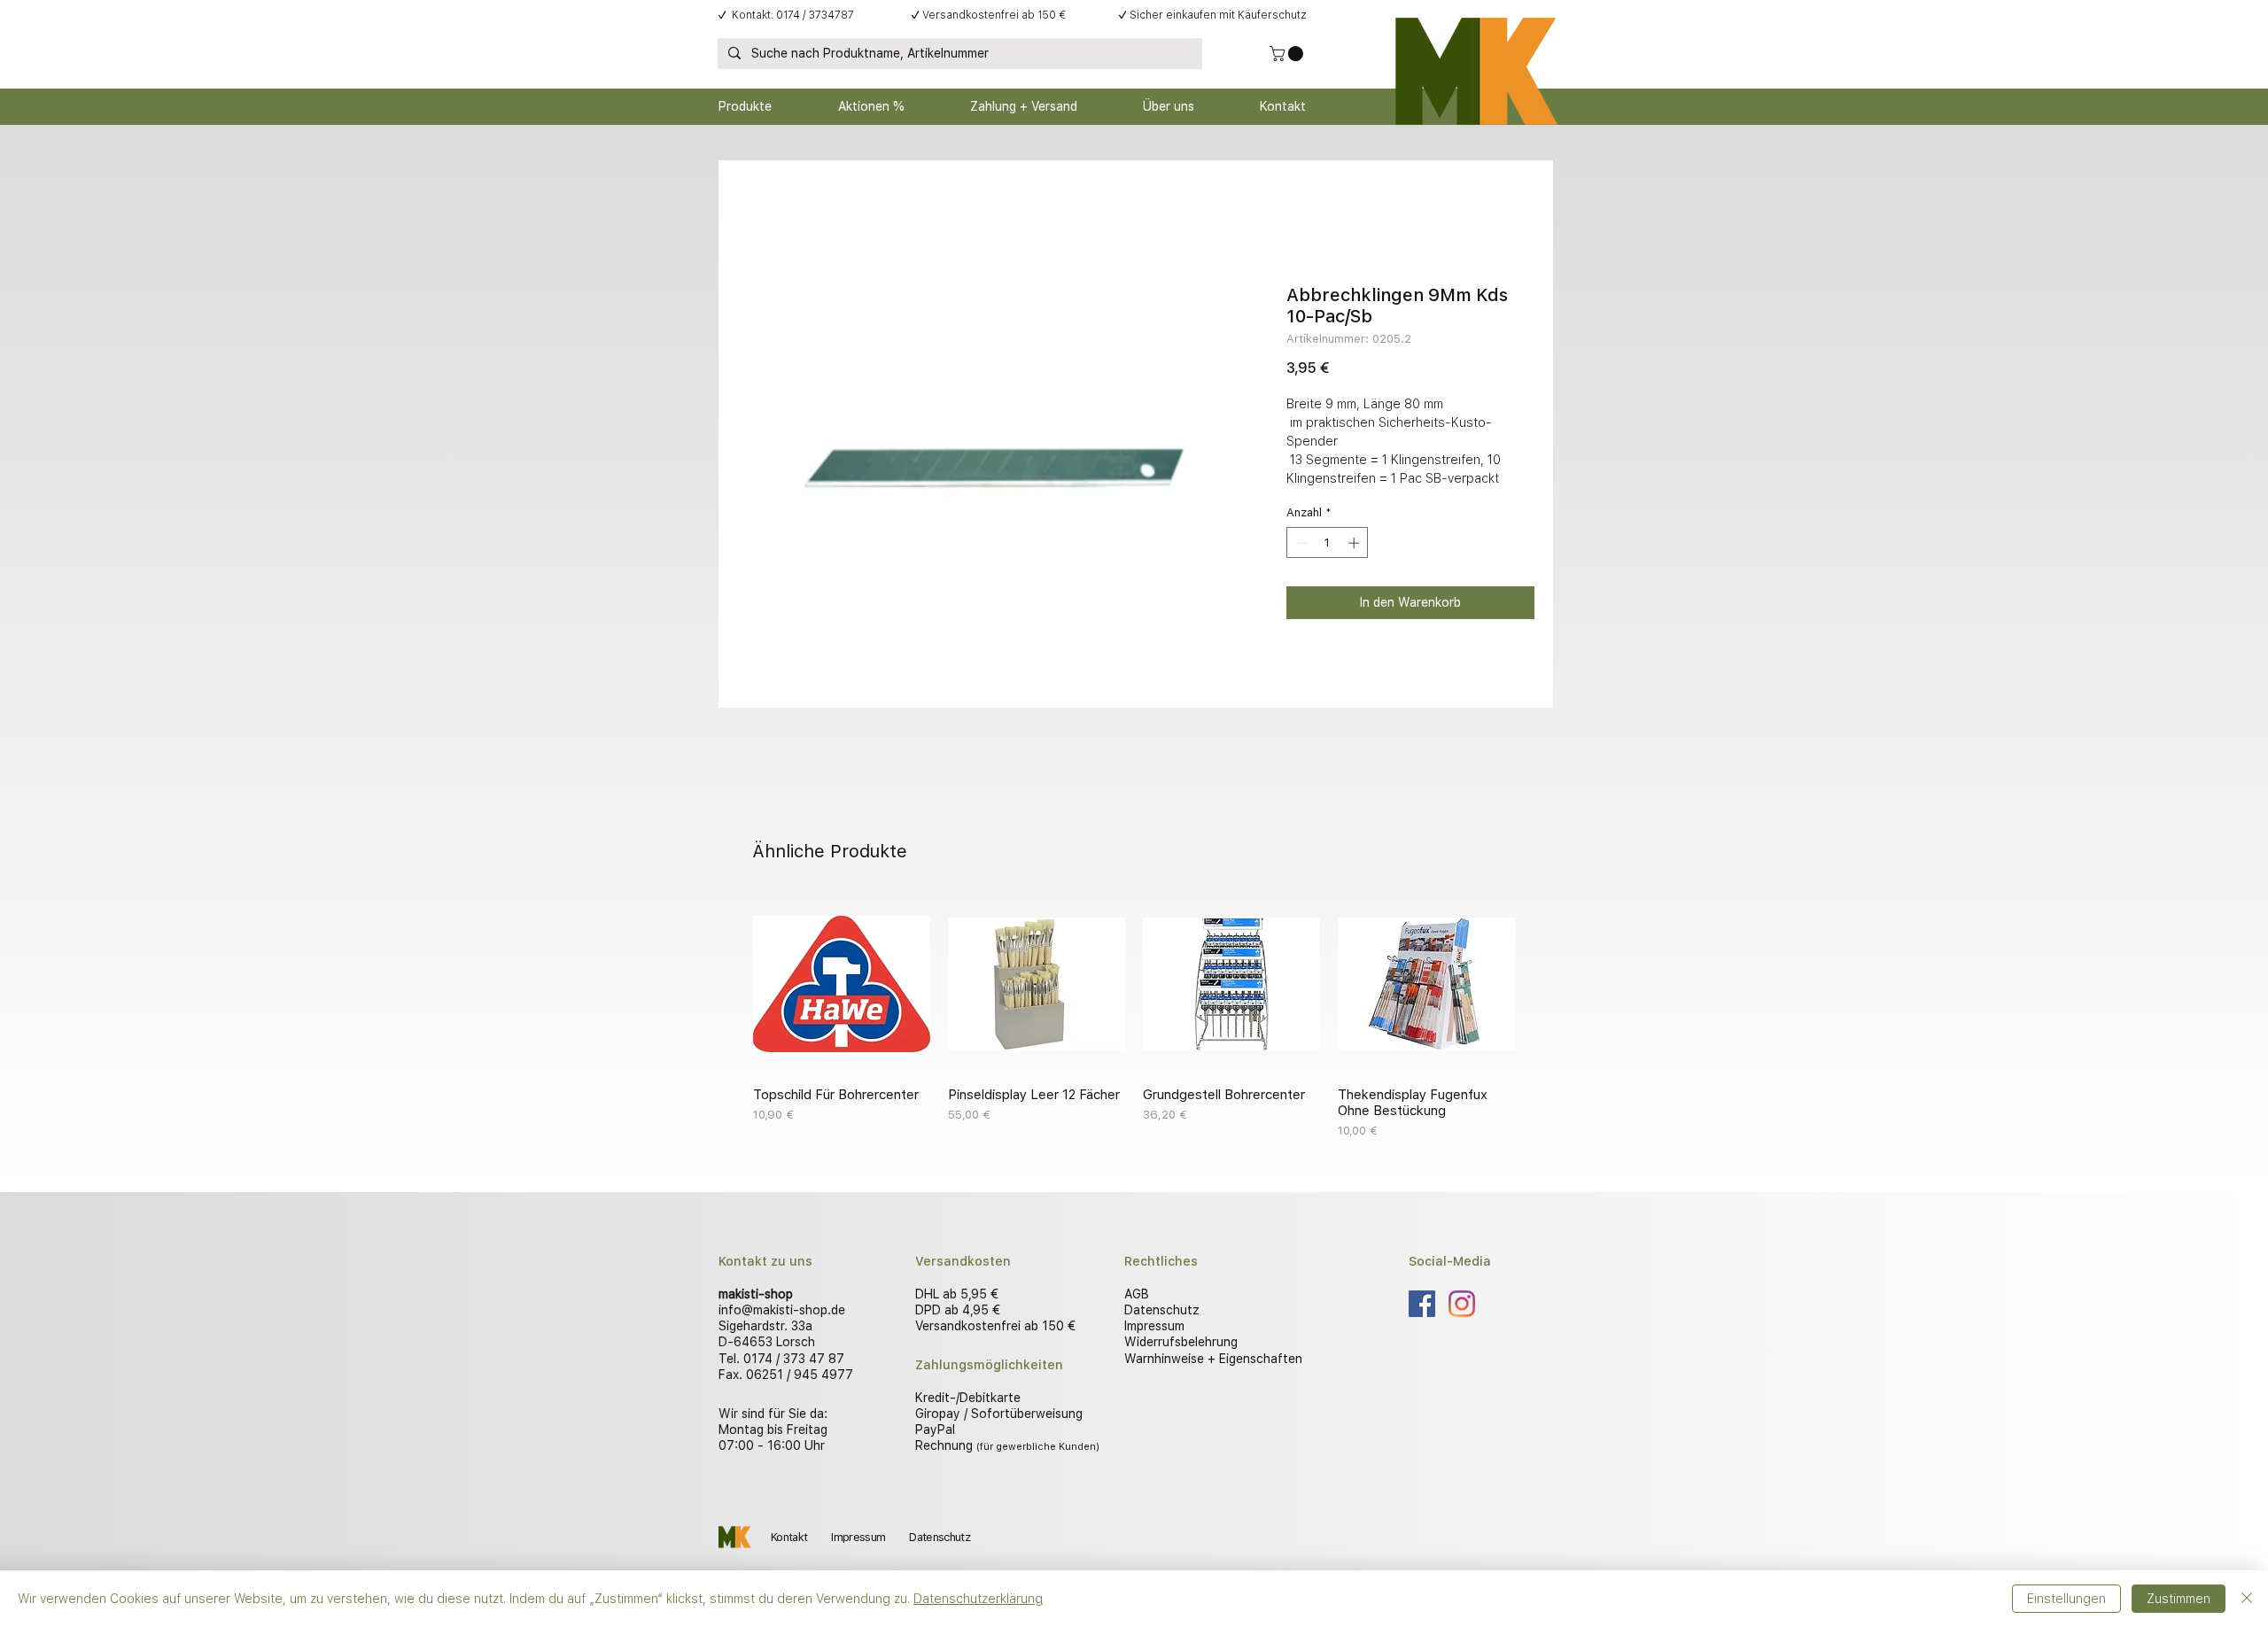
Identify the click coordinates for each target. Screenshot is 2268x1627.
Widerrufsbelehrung (1181, 1342)
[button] (1288, 54)
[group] (1134, 1018)
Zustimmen (2179, 1599)
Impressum (1154, 1326)
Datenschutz (1162, 1310)
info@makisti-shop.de (782, 1310)
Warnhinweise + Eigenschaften (1213, 1359)
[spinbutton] (1328, 543)
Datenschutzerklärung (978, 1599)
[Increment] (1355, 543)
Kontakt (789, 1537)
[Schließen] (2247, 1599)
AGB (1137, 1294)
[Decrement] (1300, 543)
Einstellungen (2066, 1599)
